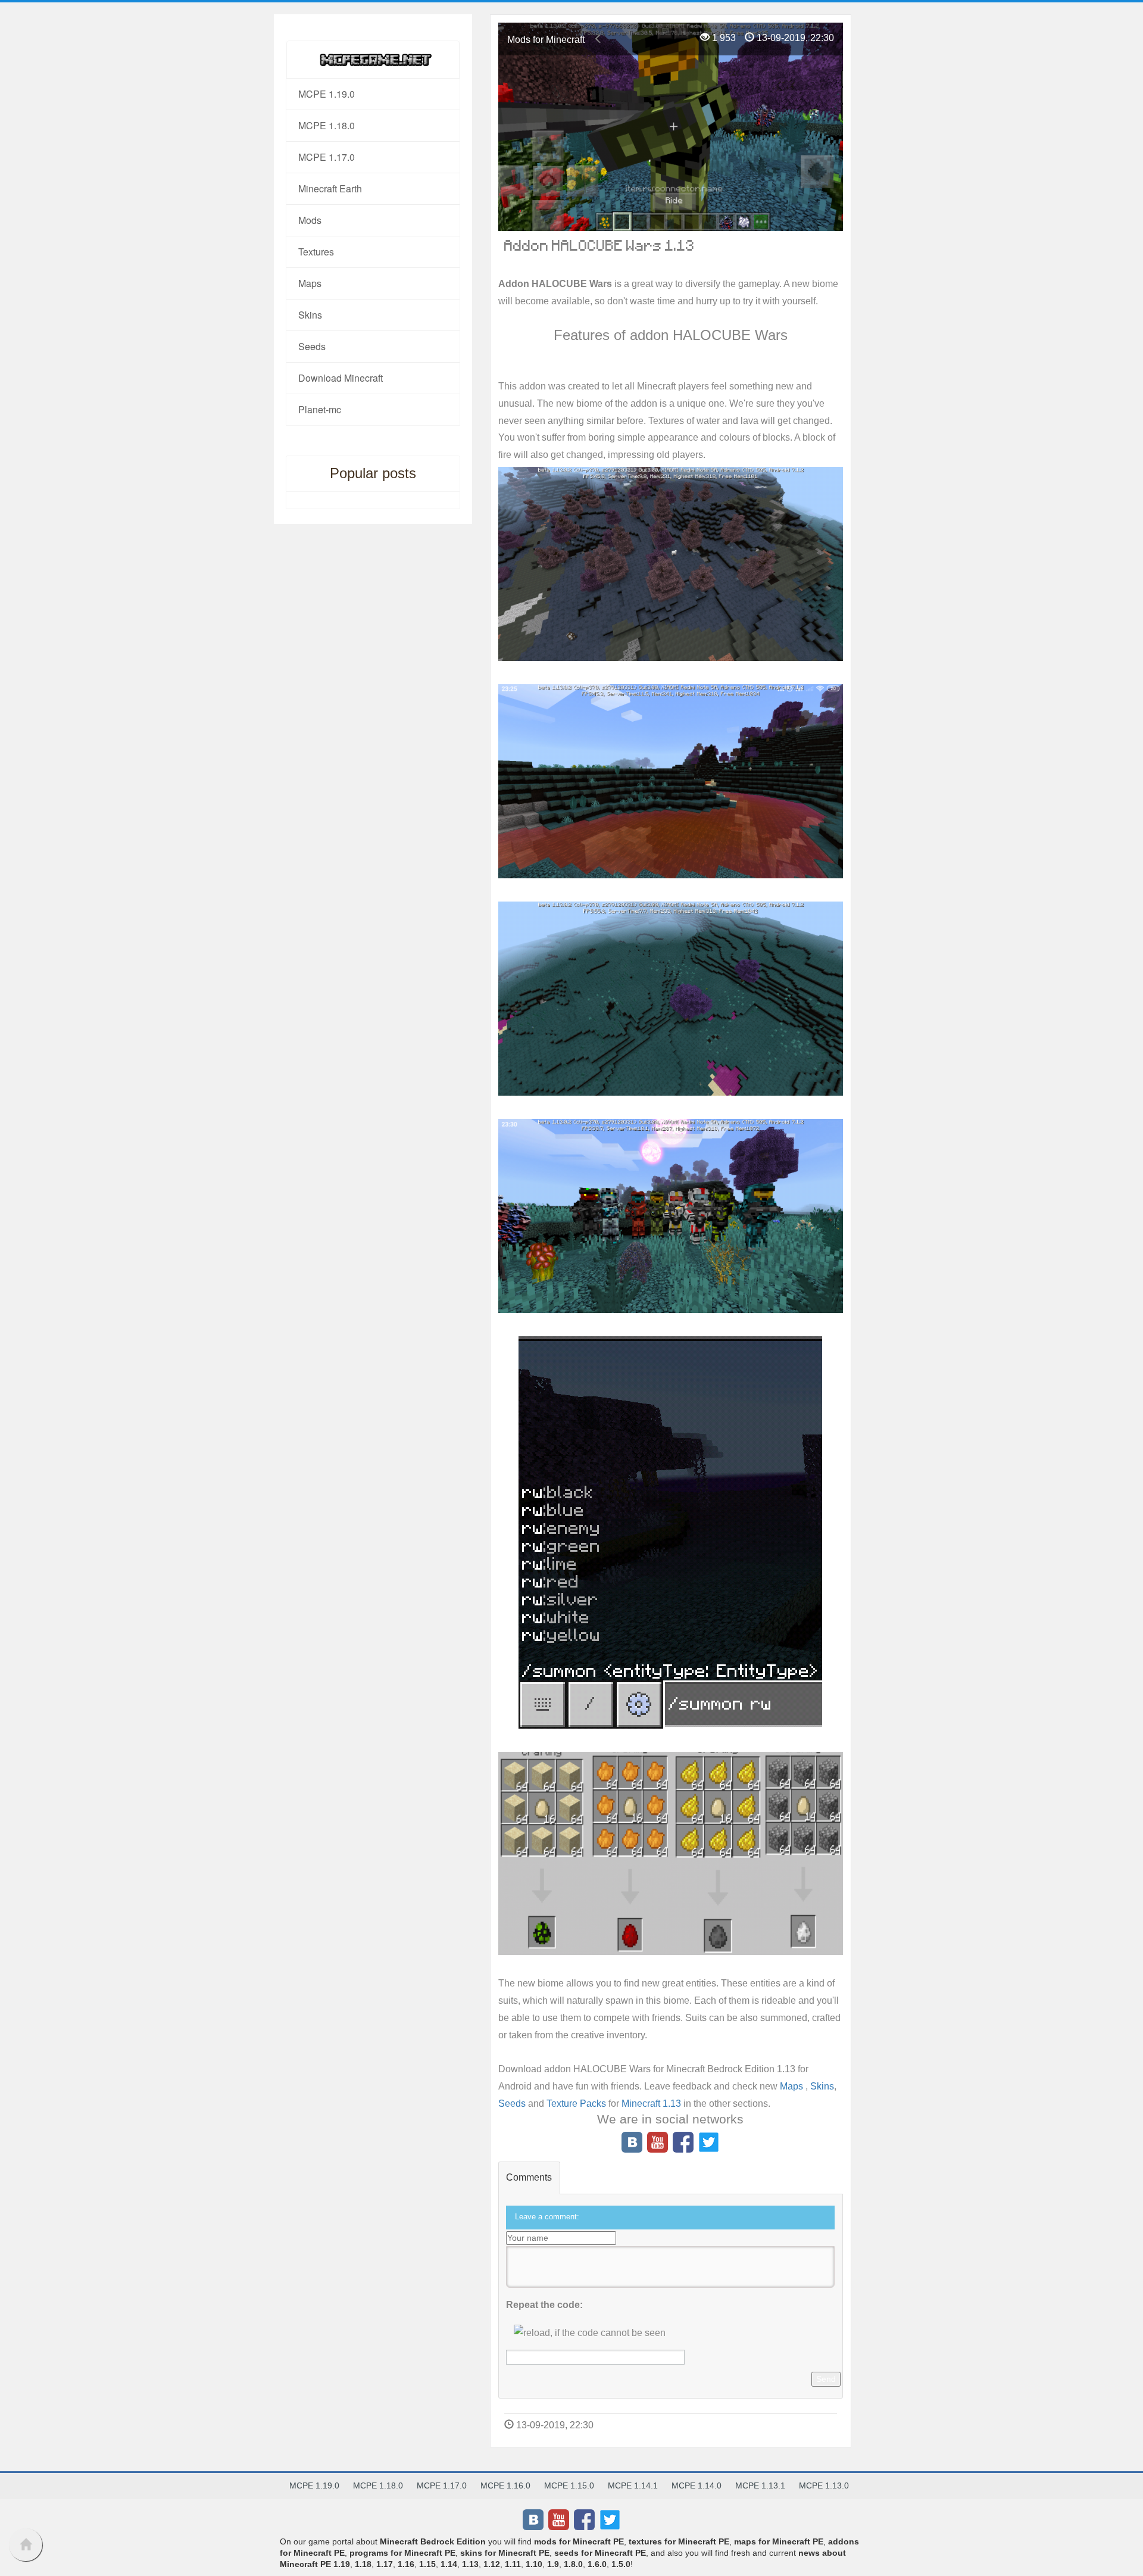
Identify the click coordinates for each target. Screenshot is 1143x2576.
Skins (822, 2086)
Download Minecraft (341, 378)
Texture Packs (576, 2103)
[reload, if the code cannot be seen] (590, 2333)
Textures (316, 252)
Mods (310, 220)
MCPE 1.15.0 (569, 2485)
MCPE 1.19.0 (327, 94)
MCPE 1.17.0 (327, 157)
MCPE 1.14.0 (697, 2485)
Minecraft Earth (330, 188)
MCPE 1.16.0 (505, 2485)
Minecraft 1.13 (651, 2103)
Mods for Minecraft (546, 40)
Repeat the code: (544, 2305)
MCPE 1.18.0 (327, 125)
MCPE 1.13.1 (760, 2485)
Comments (529, 2177)
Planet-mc (320, 409)
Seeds (513, 2103)
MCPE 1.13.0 (824, 2485)
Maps (793, 2086)
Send (826, 2379)
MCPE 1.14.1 (633, 2485)
